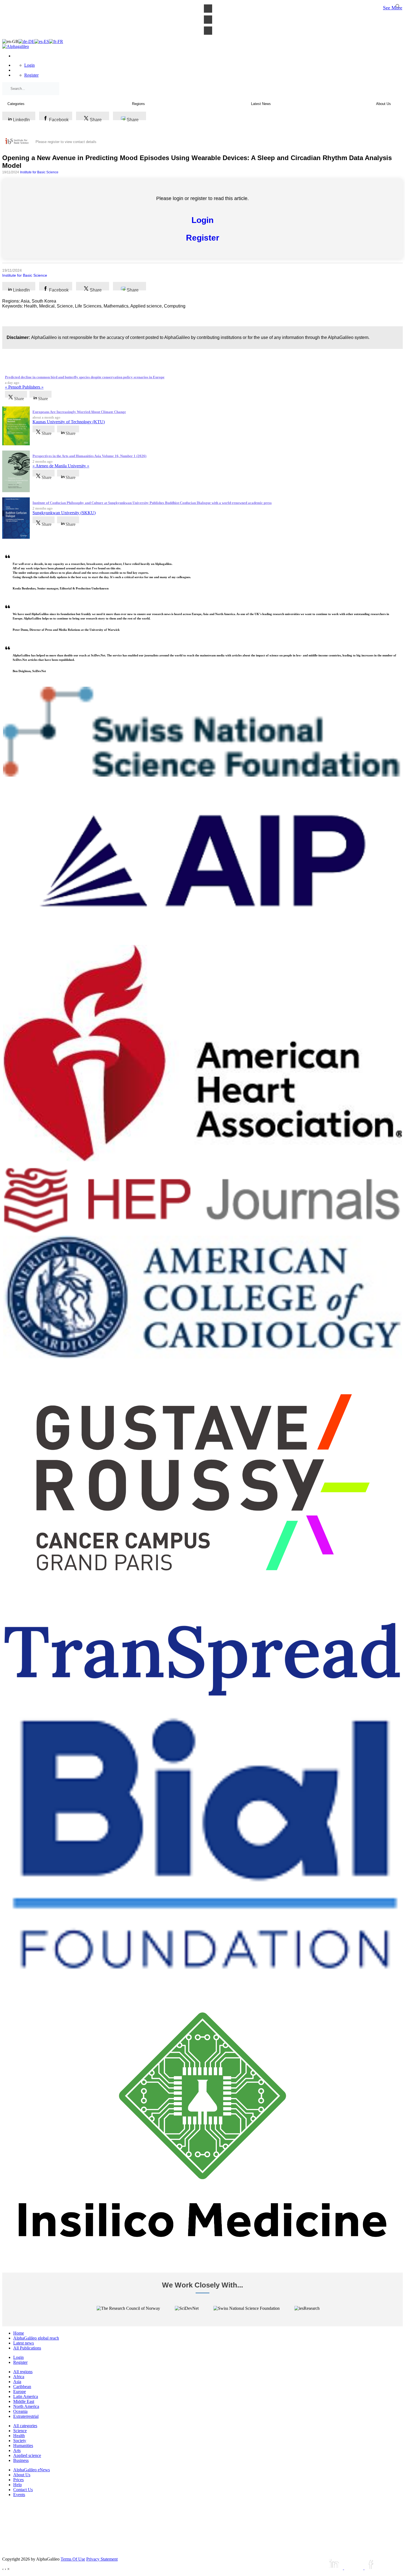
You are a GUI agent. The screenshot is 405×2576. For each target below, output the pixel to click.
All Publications (27, 2348)
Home (19, 2333)
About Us (22, 2475)
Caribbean (22, 2387)
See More (393, 8)
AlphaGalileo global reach (36, 2338)
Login (29, 65)
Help (17, 2485)
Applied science (27, 2455)
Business (21, 2460)
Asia (17, 2382)
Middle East (24, 2401)
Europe (20, 2392)
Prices (18, 2480)
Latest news (24, 2343)
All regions (23, 2372)
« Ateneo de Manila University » (61, 466)
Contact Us (23, 2490)
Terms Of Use (73, 2559)
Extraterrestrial (26, 2416)
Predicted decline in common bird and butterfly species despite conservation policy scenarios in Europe (85, 377)
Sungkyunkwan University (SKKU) (64, 513)
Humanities (23, 2446)
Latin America (26, 2396)
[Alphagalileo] (16, 46)
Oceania (20, 2411)
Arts (17, 2450)
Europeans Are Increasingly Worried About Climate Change (79, 412)
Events (19, 2495)
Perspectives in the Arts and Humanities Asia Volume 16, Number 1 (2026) (89, 456)
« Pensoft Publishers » (24, 387)
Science (20, 2431)
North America (26, 2406)
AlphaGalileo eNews (32, 2470)
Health (19, 2436)
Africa (19, 2377)
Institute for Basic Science (39, 172)
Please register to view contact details (66, 142)
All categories (25, 2426)
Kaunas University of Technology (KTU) (69, 422)
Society (20, 2441)
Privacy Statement (102, 2559)
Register (31, 75)
